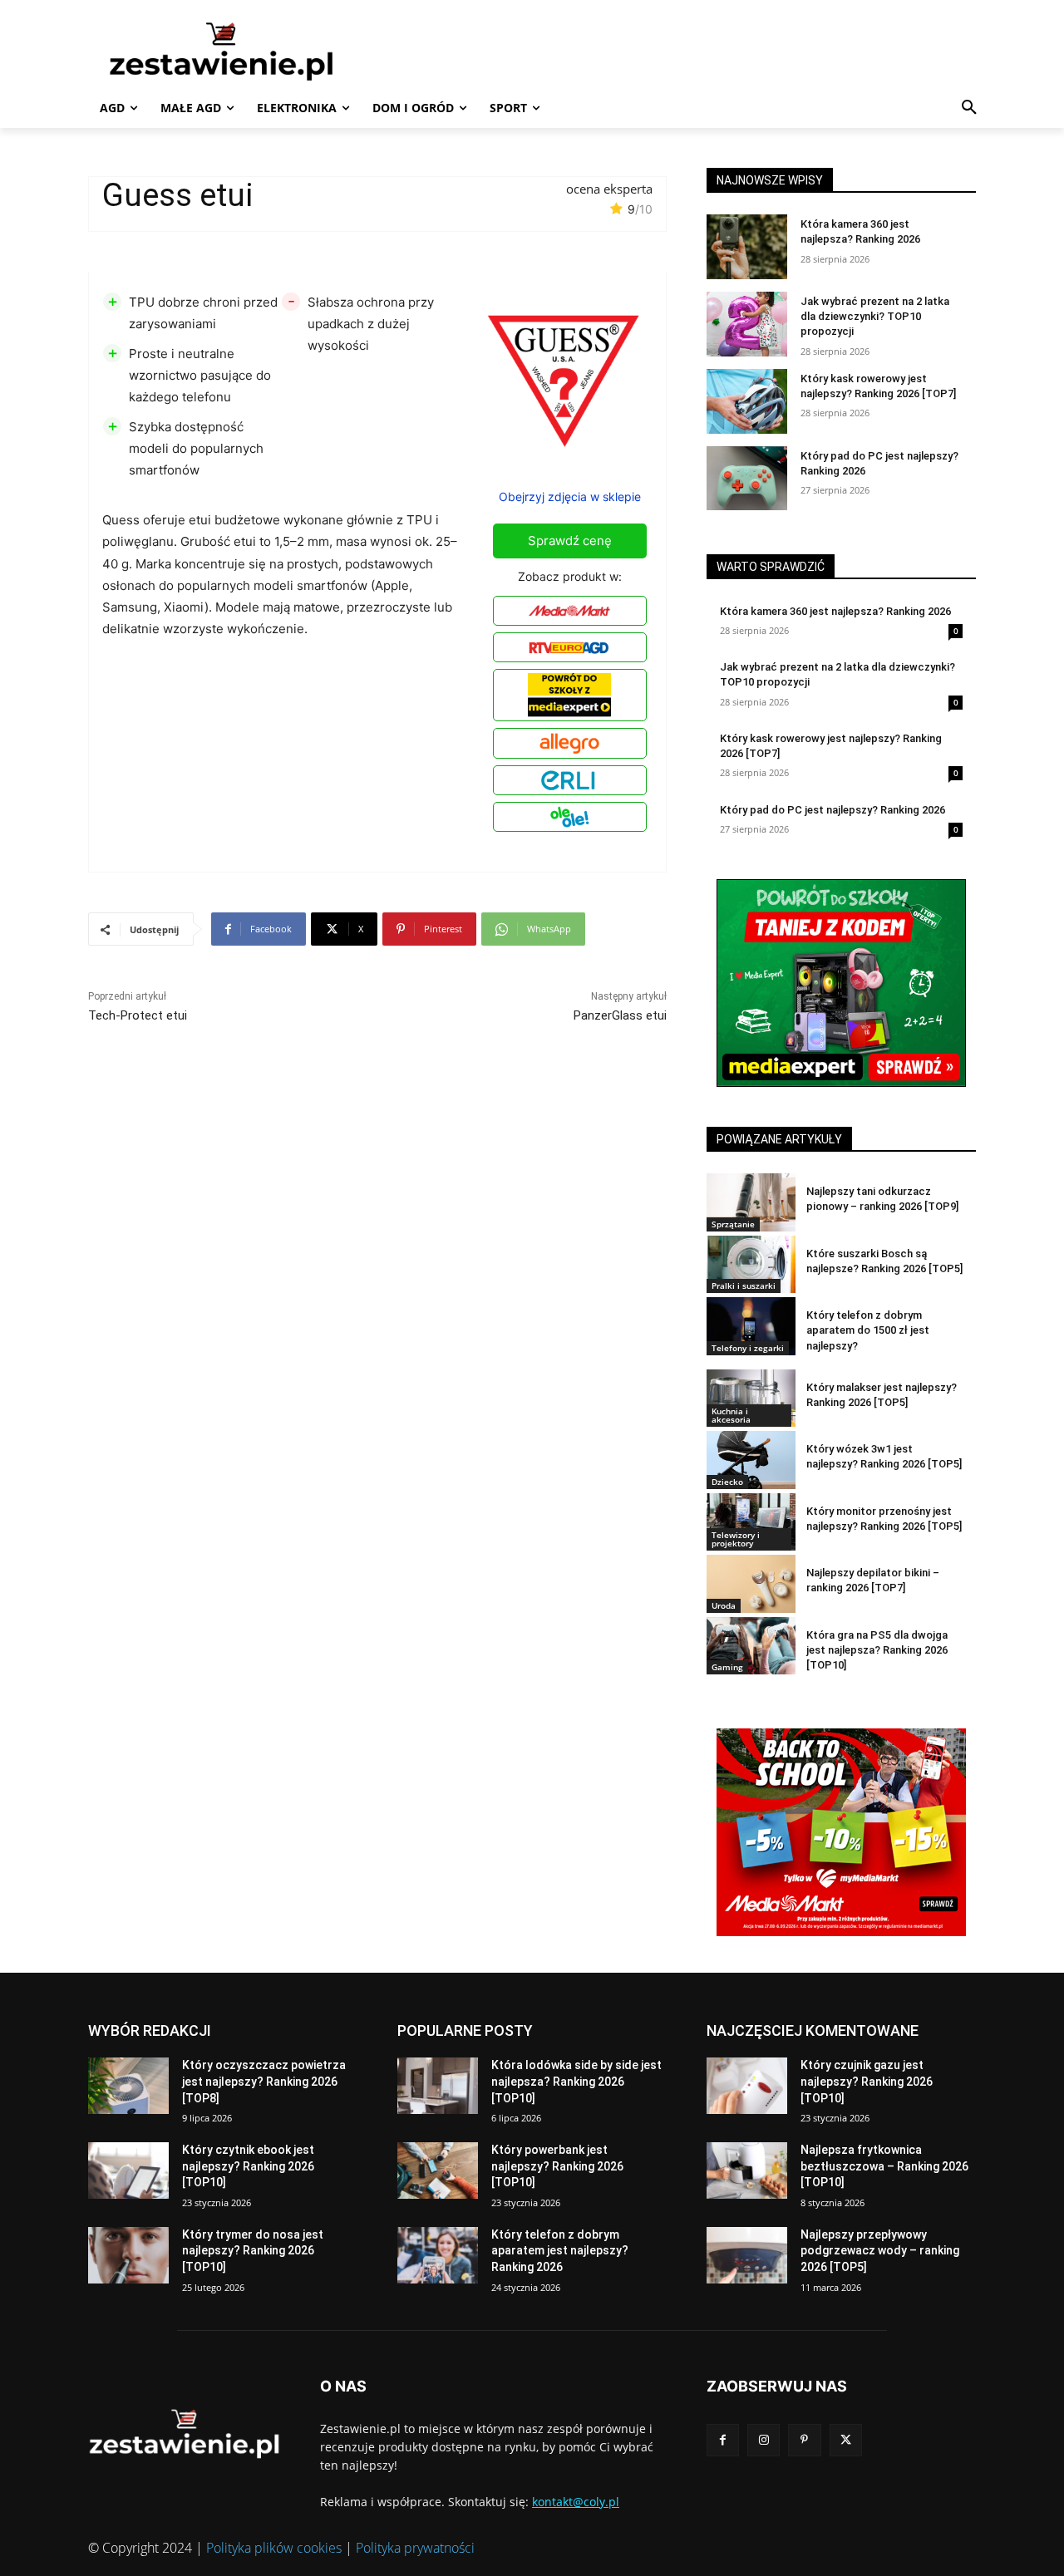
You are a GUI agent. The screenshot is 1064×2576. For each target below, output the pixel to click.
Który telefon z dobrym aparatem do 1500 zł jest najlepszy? (868, 1330)
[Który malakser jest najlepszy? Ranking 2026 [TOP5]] (751, 1398)
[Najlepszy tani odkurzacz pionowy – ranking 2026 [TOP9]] (751, 1202)
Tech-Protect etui (138, 1015)
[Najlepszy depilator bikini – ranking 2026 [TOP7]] (751, 1583)
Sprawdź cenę (570, 541)
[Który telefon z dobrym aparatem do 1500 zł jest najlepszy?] (751, 1326)
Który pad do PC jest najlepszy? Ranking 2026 (832, 810)
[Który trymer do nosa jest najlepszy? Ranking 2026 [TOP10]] (128, 2255)
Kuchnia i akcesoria (731, 1415)
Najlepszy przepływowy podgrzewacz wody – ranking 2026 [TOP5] (880, 2251)
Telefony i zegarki (748, 1348)
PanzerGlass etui (620, 1015)
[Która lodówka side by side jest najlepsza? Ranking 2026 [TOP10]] (438, 2086)
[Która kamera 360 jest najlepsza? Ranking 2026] (747, 247)
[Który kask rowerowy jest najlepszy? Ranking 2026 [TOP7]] (747, 401)
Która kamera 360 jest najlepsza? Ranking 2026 (835, 611)
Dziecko (727, 1482)
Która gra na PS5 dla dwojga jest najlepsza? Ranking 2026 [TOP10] (877, 1650)
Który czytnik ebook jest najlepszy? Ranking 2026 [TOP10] (248, 2166)
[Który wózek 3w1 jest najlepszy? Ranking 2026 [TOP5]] (751, 1460)
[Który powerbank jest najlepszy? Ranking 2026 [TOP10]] (438, 2170)
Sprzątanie (733, 1224)
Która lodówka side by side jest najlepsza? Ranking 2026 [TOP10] (576, 2081)
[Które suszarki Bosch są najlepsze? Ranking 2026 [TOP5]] (751, 1264)
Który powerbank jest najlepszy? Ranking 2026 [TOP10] (557, 2166)
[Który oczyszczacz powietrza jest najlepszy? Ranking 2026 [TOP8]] (128, 2086)
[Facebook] (723, 2440)
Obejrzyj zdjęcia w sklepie (570, 497)
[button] (969, 108)
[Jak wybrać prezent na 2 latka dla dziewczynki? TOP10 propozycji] (747, 324)
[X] (846, 2440)
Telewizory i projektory (736, 1539)
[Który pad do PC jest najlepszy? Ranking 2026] (747, 479)
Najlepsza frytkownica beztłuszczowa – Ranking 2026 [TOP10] (884, 2166)
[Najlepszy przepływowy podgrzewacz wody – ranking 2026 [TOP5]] (747, 2255)
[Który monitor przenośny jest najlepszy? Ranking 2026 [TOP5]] (751, 1522)
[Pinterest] (804, 2440)
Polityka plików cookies (274, 2548)
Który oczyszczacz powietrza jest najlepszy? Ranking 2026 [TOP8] (264, 2081)
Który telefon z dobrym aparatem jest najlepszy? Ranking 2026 (560, 2251)
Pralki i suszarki (744, 1286)
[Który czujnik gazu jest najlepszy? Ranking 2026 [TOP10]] (747, 2086)
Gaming (727, 1667)
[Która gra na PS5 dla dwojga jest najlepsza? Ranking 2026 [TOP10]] (751, 1646)
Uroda (724, 1605)
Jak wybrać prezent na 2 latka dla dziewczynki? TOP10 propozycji (875, 316)
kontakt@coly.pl (576, 2502)
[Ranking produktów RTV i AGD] (246, 51)
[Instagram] (764, 2440)
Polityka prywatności (415, 2548)
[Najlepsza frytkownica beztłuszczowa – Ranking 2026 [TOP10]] (747, 2170)
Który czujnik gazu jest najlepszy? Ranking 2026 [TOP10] (867, 2081)
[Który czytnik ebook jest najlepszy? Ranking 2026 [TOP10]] (128, 2170)
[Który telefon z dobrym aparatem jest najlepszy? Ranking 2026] (438, 2255)
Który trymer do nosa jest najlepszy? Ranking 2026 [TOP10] (253, 2251)
